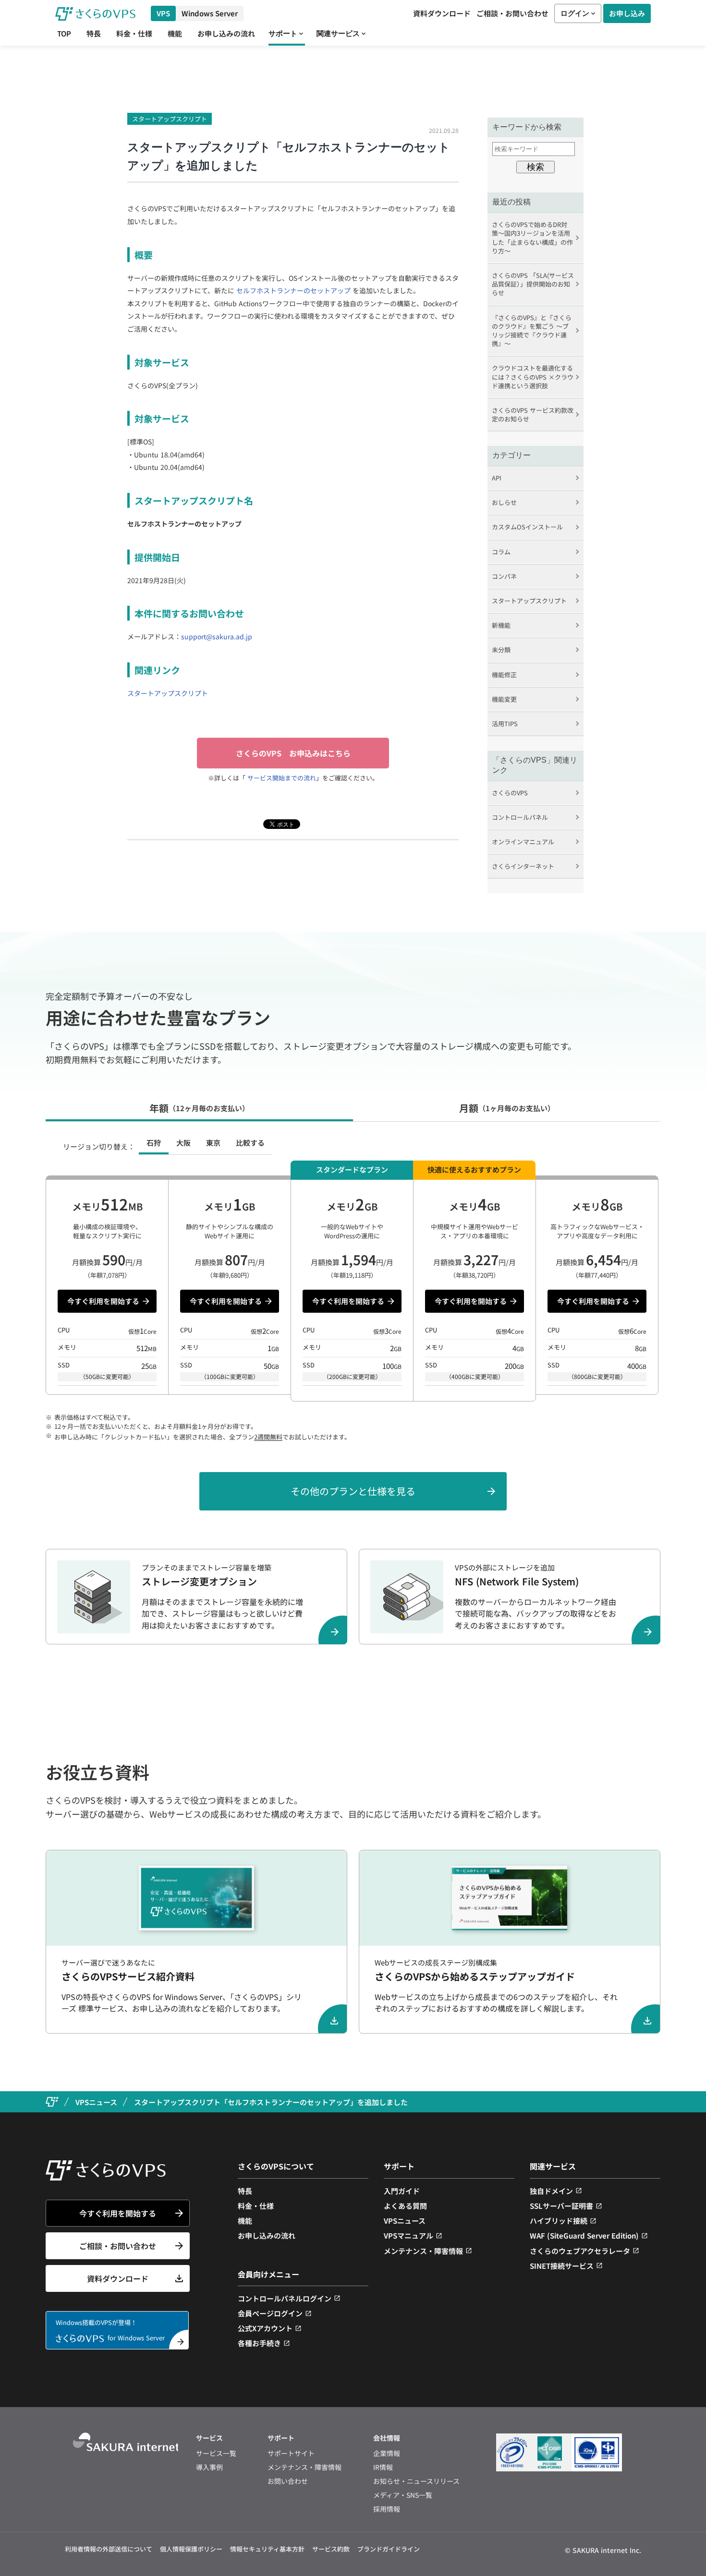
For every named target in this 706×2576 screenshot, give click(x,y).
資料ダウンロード (442, 13)
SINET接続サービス (562, 2266)
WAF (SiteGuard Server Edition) (584, 2235)
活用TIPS (505, 724)
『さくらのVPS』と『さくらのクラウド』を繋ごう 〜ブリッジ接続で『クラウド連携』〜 (532, 331)
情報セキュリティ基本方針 (267, 2549)
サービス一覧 (216, 2453)
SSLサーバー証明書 (561, 2206)
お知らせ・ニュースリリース (416, 2481)
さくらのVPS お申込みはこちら (293, 753)
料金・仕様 (134, 34)
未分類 (501, 650)
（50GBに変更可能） (107, 1376)
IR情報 (383, 2467)
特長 (94, 34)
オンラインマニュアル (523, 842)
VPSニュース (405, 2221)
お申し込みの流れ (226, 34)
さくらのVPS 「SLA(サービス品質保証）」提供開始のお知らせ (533, 284)
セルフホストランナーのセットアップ (293, 290)
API (497, 478)
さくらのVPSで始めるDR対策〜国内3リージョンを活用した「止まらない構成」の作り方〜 (532, 238)
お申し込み (627, 13)
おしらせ (504, 502)
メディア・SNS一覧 (403, 2495)
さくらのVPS (510, 793)
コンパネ (504, 576)
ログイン (575, 13)
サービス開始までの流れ (281, 778)
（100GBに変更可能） (230, 1376)
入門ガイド (402, 2191)
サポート (283, 33)
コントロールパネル (520, 817)
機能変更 (504, 699)
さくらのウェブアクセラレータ (580, 2251)
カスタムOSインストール (527, 527)
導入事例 (209, 2467)
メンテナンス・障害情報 (423, 2251)
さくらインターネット (523, 866)
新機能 (501, 625)
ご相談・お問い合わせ (512, 13)
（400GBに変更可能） (475, 1376)
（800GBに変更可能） (597, 1376)
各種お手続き (259, 2343)
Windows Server (210, 13)
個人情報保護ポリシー (191, 2549)
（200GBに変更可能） (352, 1376)
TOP (64, 34)
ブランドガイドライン (389, 2549)
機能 (175, 34)
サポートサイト (291, 2453)
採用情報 (387, 2509)
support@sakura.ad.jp (217, 636)
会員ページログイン (270, 2313)
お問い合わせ (288, 2481)
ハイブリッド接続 (559, 2221)
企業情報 (387, 2453)
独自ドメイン (551, 2191)
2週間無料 (268, 1437)
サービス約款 (331, 2549)
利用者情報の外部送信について (109, 2549)
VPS (163, 13)
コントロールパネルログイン (285, 2298)
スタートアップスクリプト (170, 119)
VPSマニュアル (408, 2235)
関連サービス (338, 33)
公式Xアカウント (265, 2328)
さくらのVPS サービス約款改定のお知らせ (533, 414)
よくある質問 (405, 2206)
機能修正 (504, 675)
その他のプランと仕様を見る (353, 1491)
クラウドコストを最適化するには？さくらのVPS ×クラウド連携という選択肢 (533, 377)
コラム (501, 552)
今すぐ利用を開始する (103, 1301)
